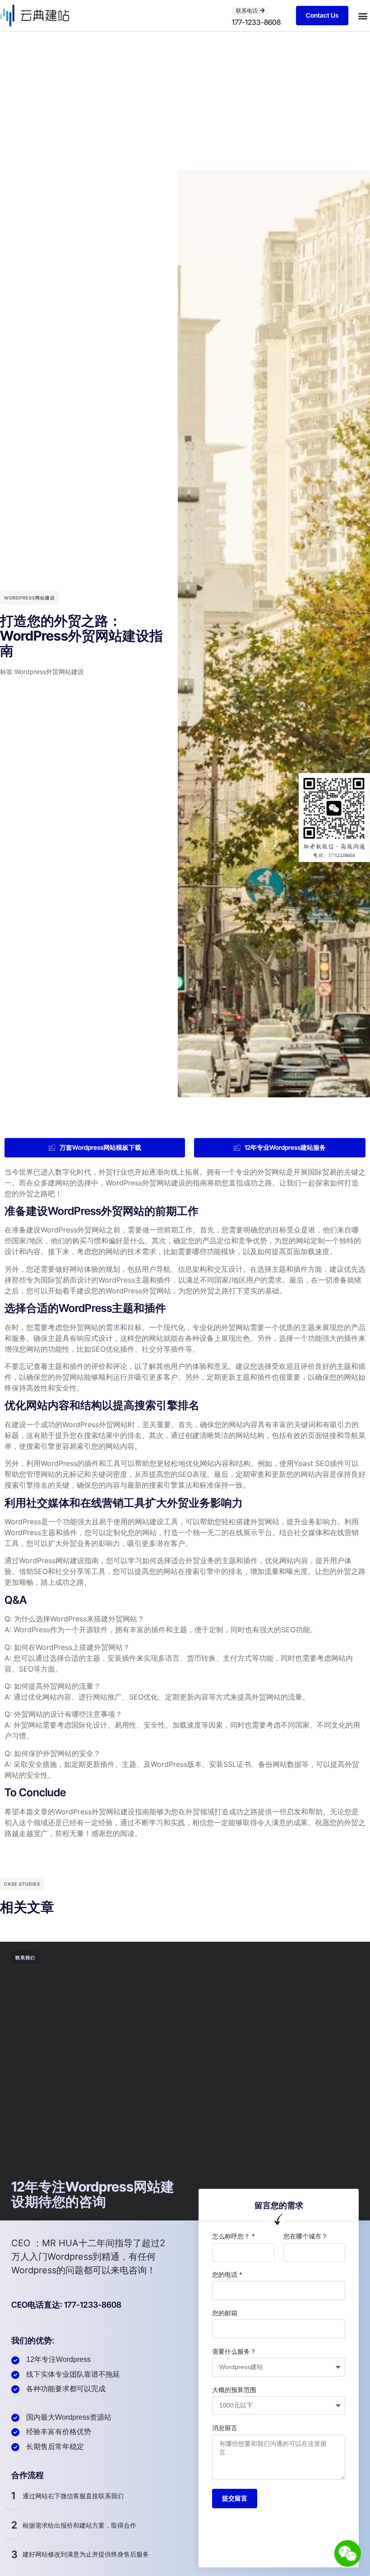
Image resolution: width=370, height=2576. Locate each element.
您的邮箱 (225, 2313)
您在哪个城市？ (305, 2236)
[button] (363, 16)
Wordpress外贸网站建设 (49, 672)
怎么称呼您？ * (234, 2236)
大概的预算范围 (234, 2390)
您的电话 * (227, 2274)
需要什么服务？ (234, 2351)
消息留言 (225, 2428)
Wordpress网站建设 (30, 598)
